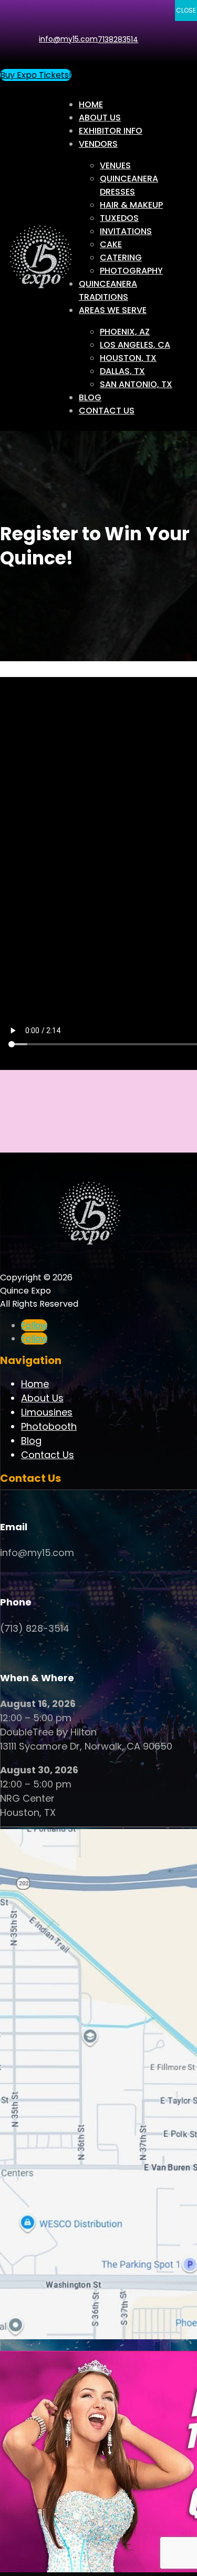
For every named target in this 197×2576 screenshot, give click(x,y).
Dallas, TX (122, 371)
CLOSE (186, 10)
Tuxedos (119, 218)
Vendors (98, 144)
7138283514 (118, 39)
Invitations (126, 231)
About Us (100, 118)
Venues (115, 165)
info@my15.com (68, 39)
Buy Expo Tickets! (36, 75)
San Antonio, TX (136, 384)
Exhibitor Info (111, 131)
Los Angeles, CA (135, 345)
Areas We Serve (113, 310)
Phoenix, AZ (125, 332)
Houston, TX (128, 358)
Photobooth (49, 1426)
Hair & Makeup (131, 205)
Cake (111, 244)
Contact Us (107, 411)
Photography (131, 271)
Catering (121, 257)
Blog (90, 397)
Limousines (47, 1412)
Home (91, 104)
